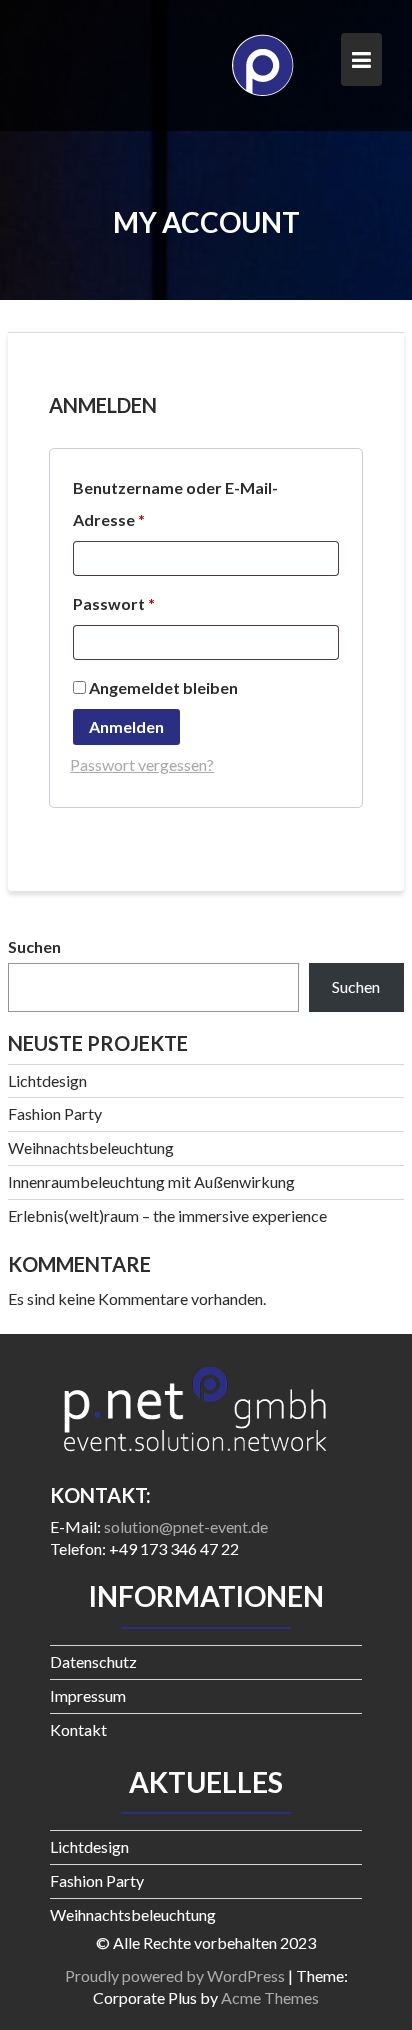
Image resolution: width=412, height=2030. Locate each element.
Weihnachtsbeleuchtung (91, 1147)
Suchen (34, 946)
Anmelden (126, 726)
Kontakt (78, 1729)
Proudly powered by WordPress (175, 1975)
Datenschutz (93, 1661)
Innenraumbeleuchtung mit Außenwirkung (151, 1181)
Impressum (88, 1695)
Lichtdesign (47, 1080)
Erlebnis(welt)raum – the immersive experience (167, 1215)
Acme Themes (270, 1997)
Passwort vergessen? (142, 764)
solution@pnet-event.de (186, 1526)
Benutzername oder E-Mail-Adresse (175, 503)
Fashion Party (55, 1113)
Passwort (159, 603)
